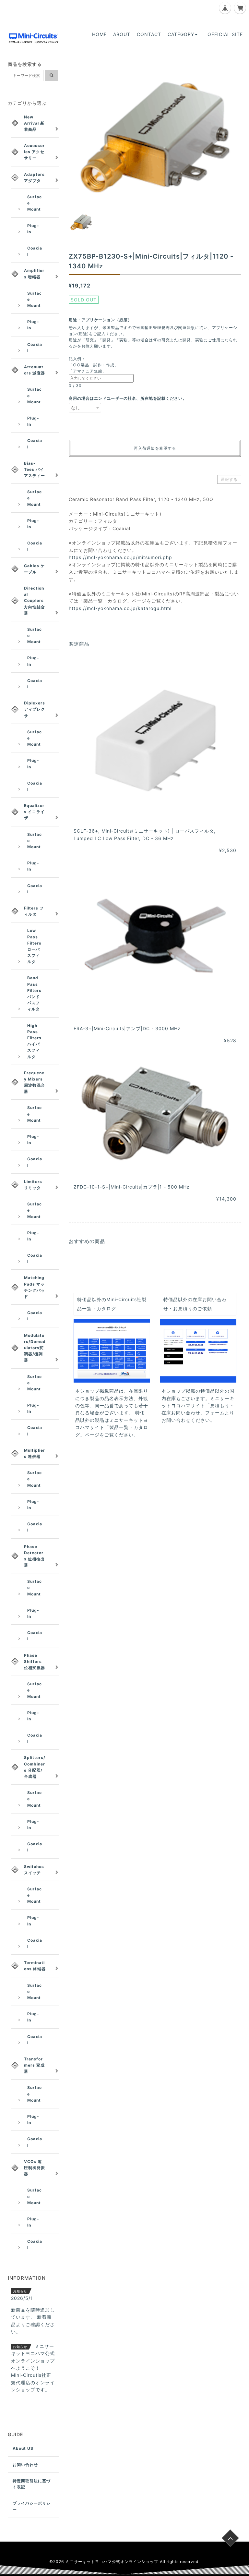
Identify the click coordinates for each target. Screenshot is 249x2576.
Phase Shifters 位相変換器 (35, 1661)
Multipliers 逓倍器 (35, 1453)
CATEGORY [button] (181, 34)
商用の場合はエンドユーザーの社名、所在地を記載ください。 (128, 398)
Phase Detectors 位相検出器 (34, 1556)
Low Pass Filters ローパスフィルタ (34, 946)
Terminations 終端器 (35, 1966)
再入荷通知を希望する (155, 448)
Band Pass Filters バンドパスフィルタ (34, 993)
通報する (229, 479)
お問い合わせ (25, 2465)
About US (23, 2448)
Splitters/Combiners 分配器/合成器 (35, 1767)
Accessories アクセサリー (34, 152)
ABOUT (122, 34)
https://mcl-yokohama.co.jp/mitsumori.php (120, 557)
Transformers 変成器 (34, 2065)
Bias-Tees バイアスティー (35, 469)
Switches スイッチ (34, 1870)
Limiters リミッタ (33, 1185)
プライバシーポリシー (32, 2506)
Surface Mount (35, 203)
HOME (99, 34)
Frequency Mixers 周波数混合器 (35, 1082)
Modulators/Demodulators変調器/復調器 (35, 1348)
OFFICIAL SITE (225, 34)
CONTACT (149, 34)
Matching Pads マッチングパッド (35, 1287)
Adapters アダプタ (34, 177)
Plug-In (33, 229)
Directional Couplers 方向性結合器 (35, 601)
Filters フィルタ (34, 911)
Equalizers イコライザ (34, 812)
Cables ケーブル (34, 569)
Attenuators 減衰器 (35, 370)
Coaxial (35, 251)
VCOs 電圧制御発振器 (35, 2168)
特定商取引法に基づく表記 (32, 2484)
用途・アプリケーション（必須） (102, 320)
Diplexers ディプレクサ (35, 709)
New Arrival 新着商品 (34, 123)
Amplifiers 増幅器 (34, 274)
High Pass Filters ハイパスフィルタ (34, 1041)
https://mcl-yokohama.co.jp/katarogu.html (120, 608)
